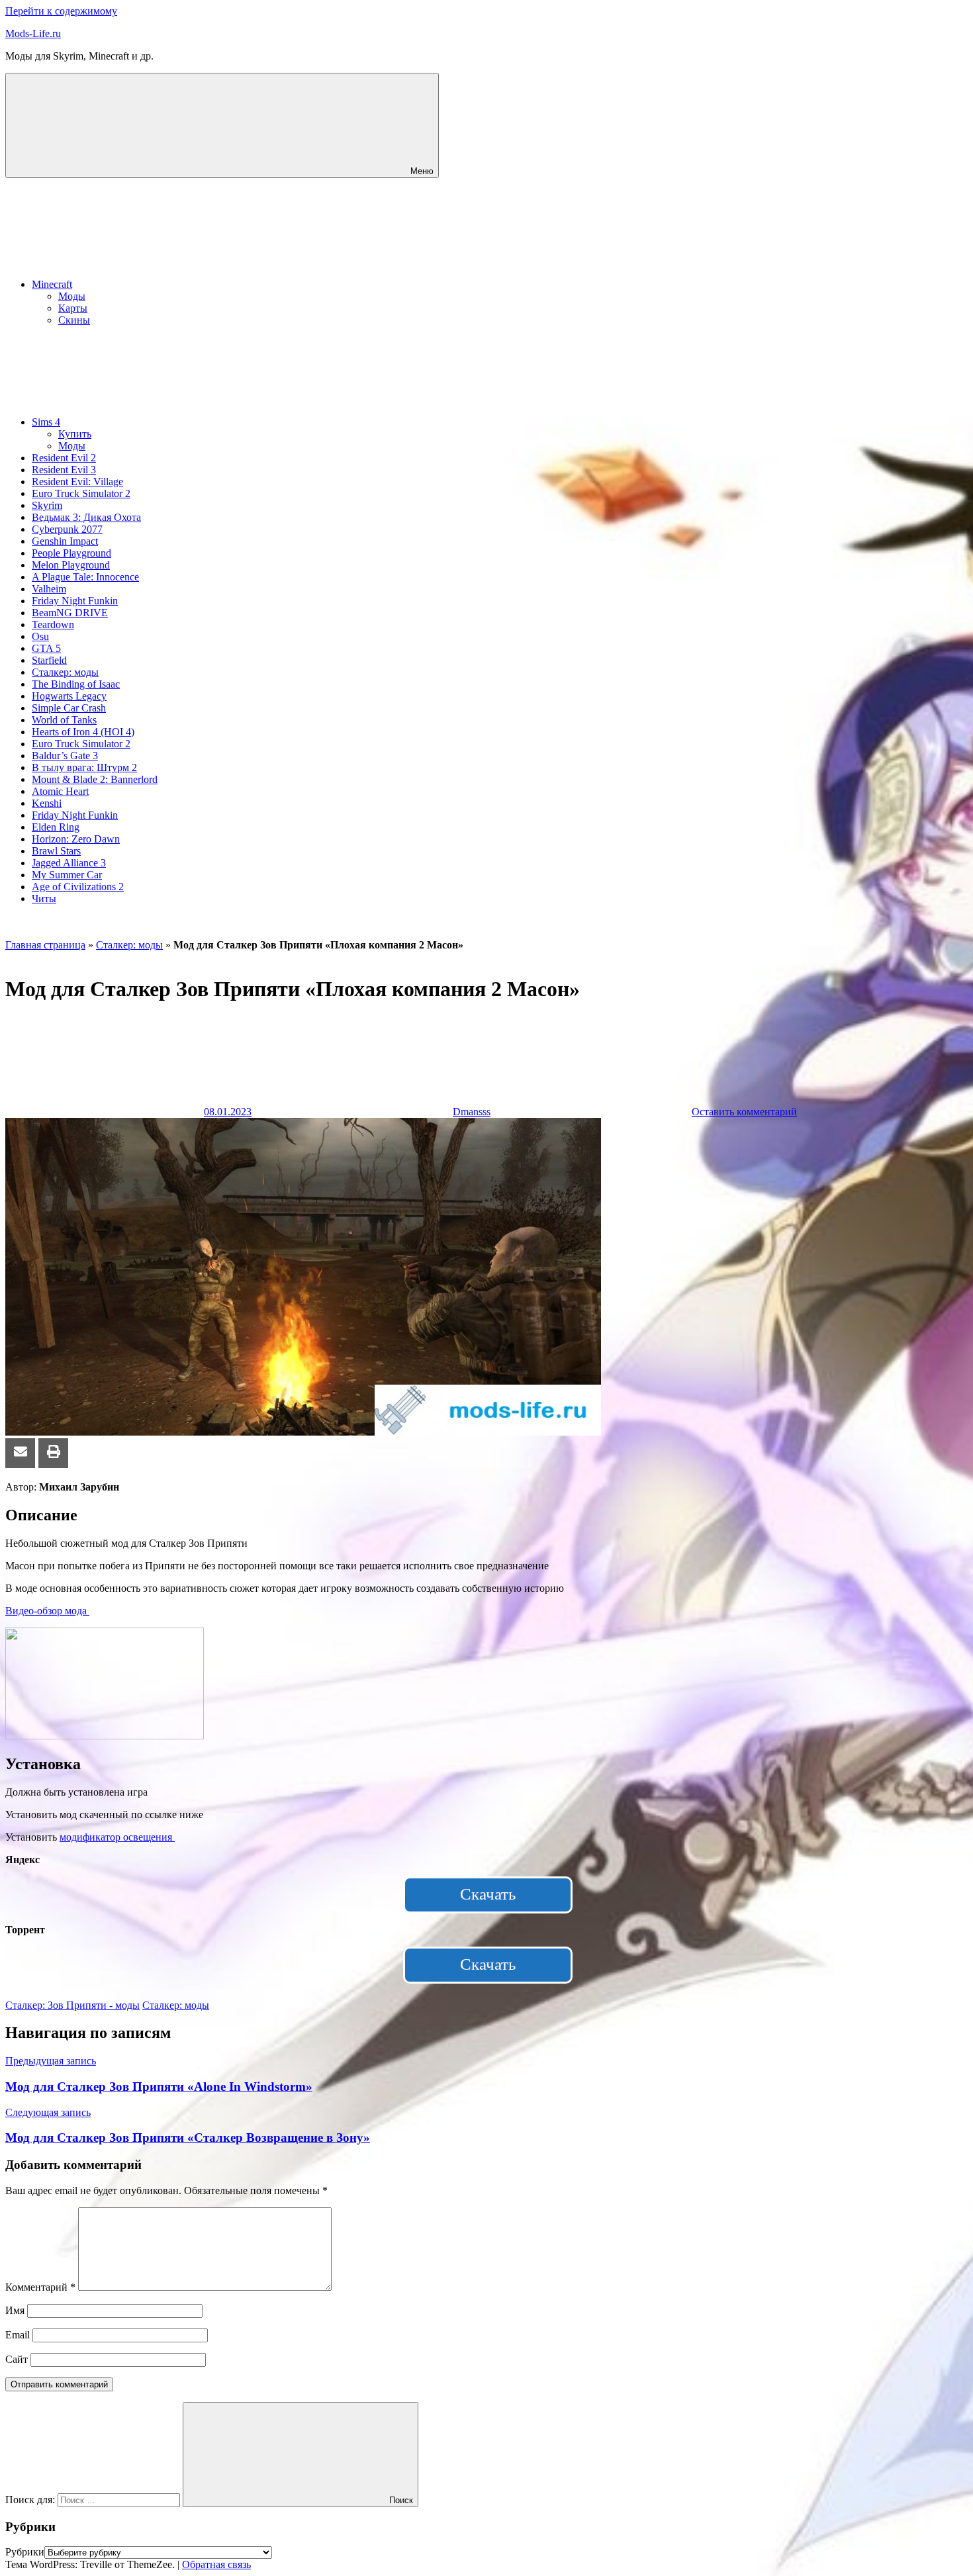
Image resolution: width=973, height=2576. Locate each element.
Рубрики (25, 2552)
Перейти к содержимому (61, 11)
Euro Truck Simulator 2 (81, 493)
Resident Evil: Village (77, 482)
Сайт (17, 2359)
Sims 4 (46, 422)
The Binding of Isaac (76, 684)
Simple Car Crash (69, 708)
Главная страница (45, 945)
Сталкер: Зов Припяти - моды (72, 2005)
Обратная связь (216, 2564)
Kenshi (47, 803)
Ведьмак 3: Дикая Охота (86, 517)
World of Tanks (64, 720)
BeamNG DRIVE (70, 613)
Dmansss (472, 1112)
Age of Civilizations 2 (78, 887)
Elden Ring (56, 827)
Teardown (53, 624)
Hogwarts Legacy (69, 696)
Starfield (49, 660)
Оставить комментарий (744, 1112)
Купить (75, 434)
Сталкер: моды (65, 672)
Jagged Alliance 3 (69, 863)
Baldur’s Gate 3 (65, 756)
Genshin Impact (65, 541)
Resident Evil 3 (64, 470)
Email (18, 2335)
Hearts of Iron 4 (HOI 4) (83, 732)
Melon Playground (71, 565)
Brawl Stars (56, 851)
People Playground (71, 553)
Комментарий (40, 2287)
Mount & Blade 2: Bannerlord (95, 779)
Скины (74, 320)
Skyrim (47, 505)
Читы (44, 898)
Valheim (49, 589)
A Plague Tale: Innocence (85, 577)
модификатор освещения (117, 1837)
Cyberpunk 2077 (67, 529)
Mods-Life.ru (33, 33)
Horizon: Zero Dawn (76, 839)
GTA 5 (46, 648)
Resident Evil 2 (64, 458)
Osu (40, 636)
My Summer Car (67, 875)
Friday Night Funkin (75, 601)
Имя (15, 2310)
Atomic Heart (60, 791)
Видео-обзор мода (47, 1611)
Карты (73, 308)
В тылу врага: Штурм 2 (84, 767)
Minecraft (52, 284)
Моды (72, 296)
